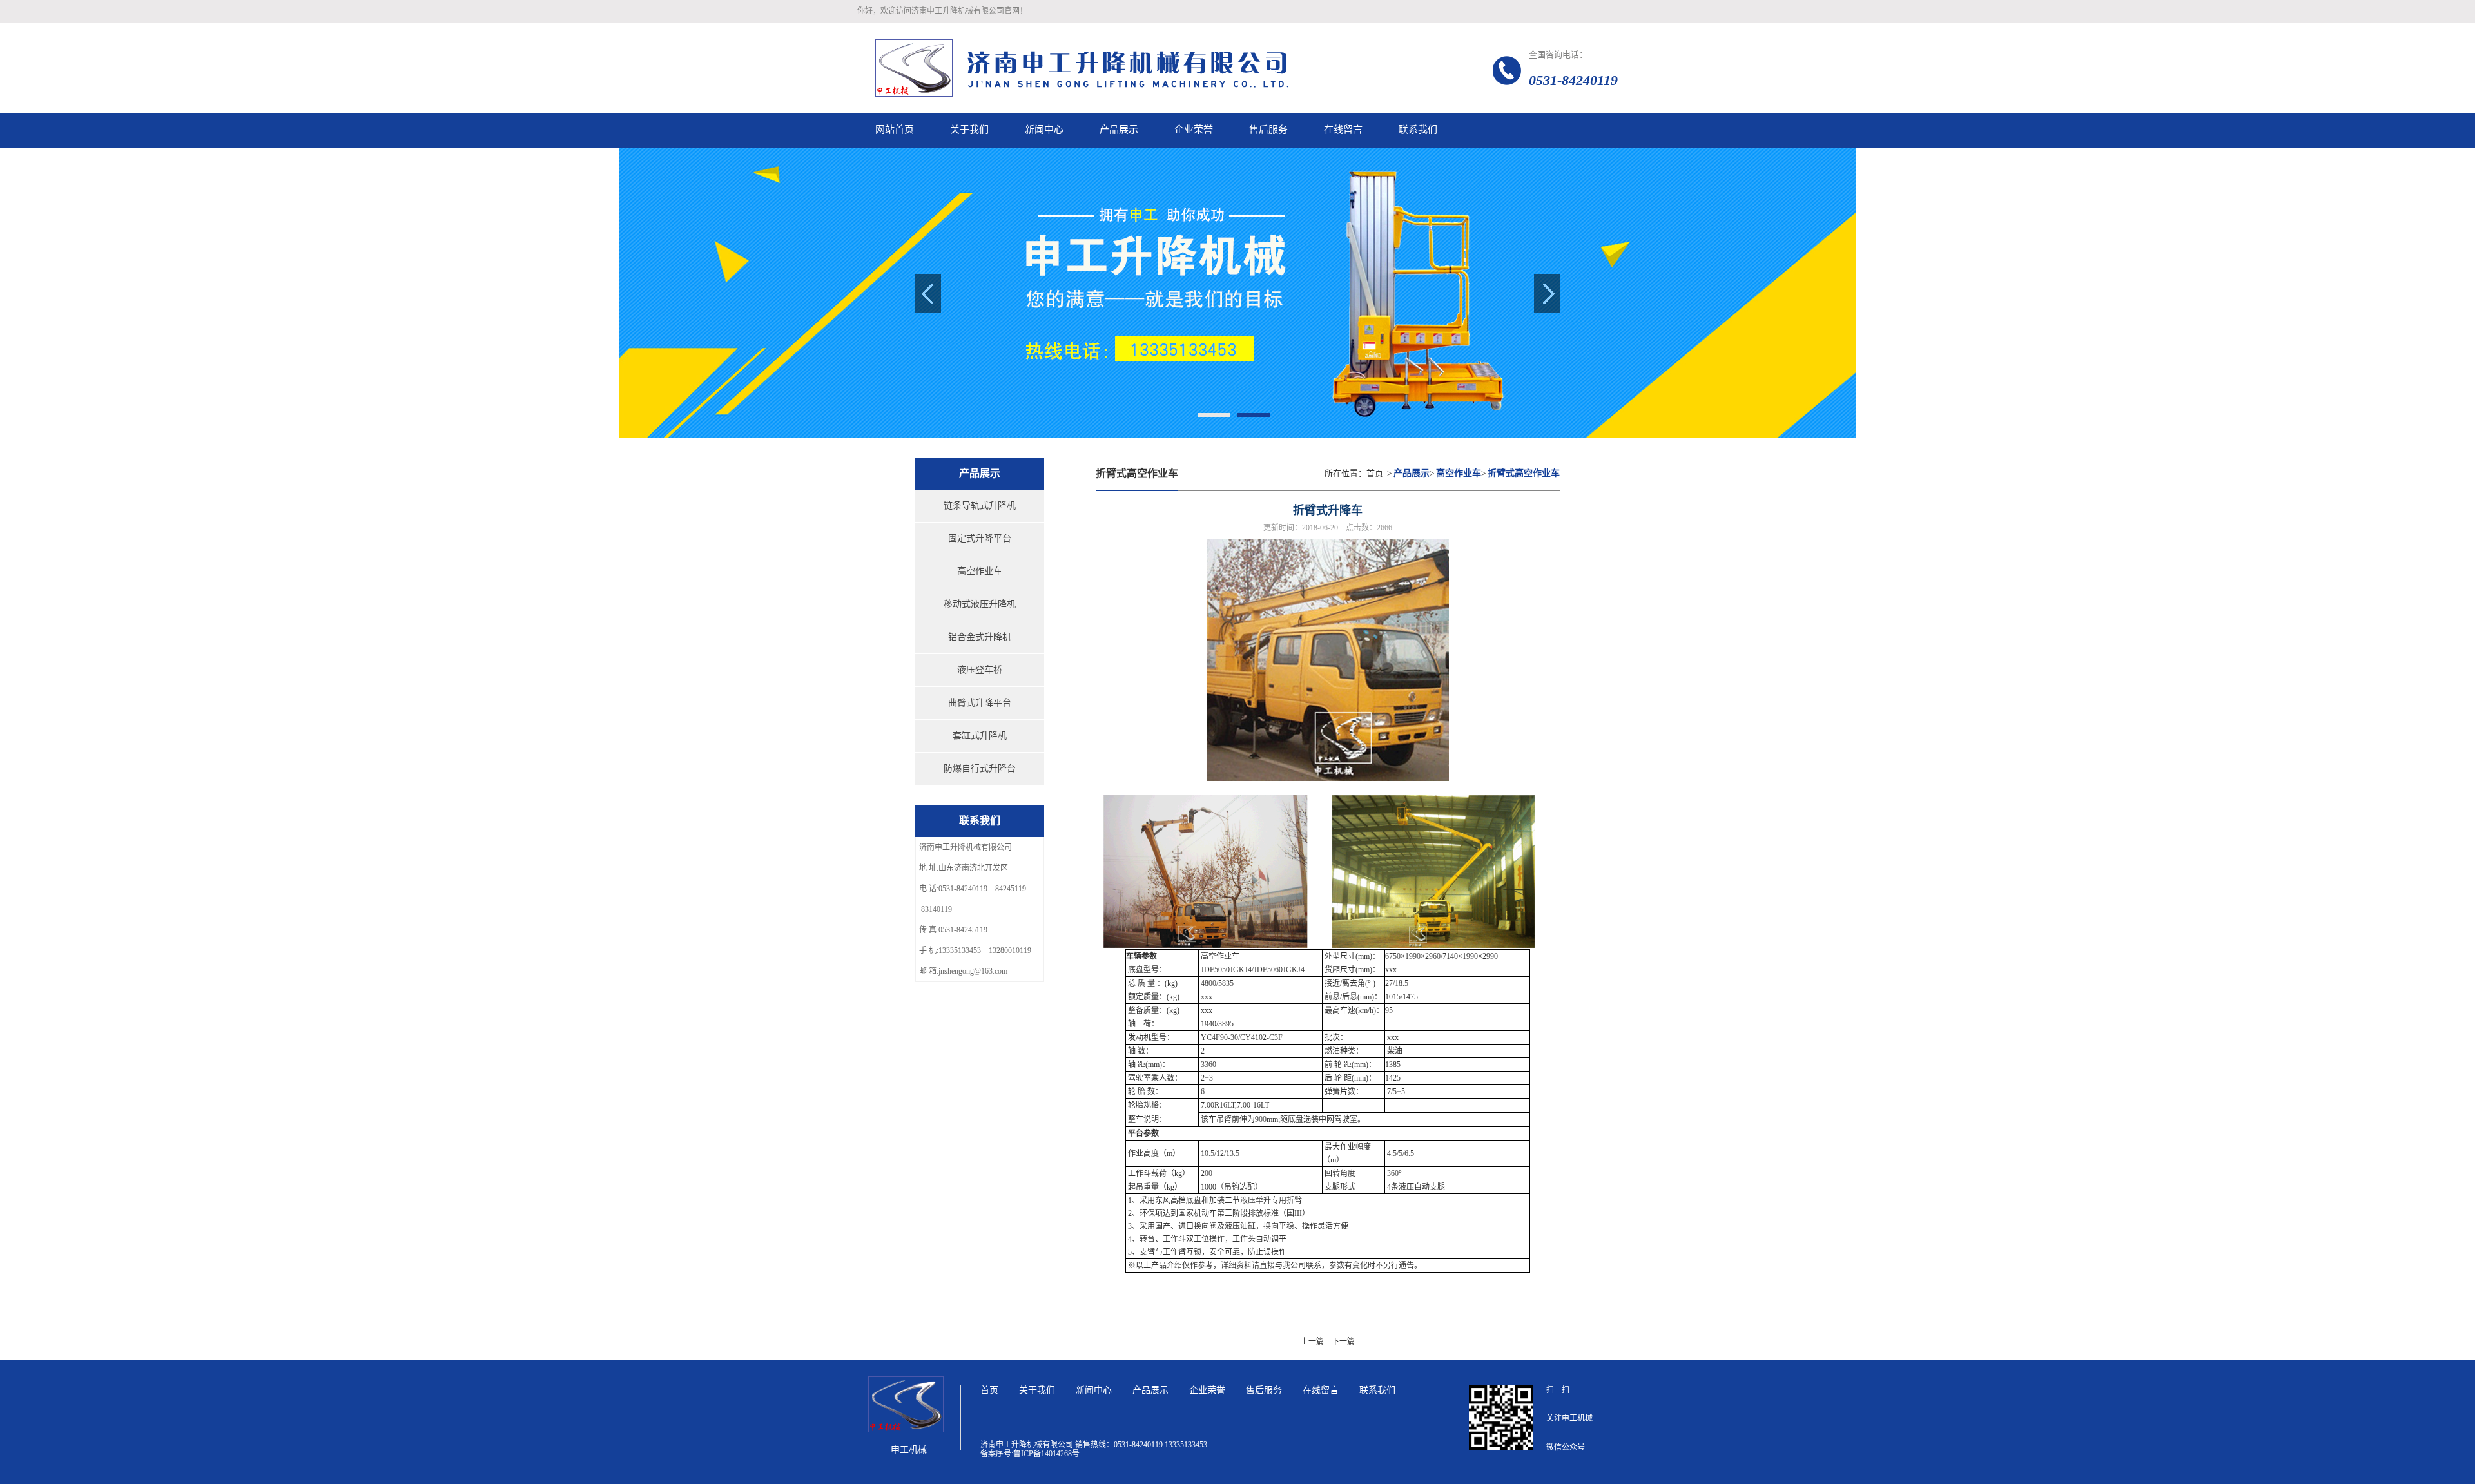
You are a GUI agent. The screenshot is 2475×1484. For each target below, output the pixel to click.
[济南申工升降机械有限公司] (1134, 68)
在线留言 (1321, 1390)
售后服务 (1264, 1390)
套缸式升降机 (980, 736)
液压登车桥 (980, 670)
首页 (1375, 473)
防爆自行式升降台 (980, 768)
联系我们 (1377, 1390)
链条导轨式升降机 (980, 506)
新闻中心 (1094, 1390)
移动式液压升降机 (980, 604)
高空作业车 (980, 571)
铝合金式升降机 (980, 637)
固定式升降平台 (980, 538)
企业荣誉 (1207, 1390)
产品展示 (1150, 1390)
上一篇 (1312, 1342)
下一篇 (1343, 1342)
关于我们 (1037, 1390)
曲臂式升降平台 (980, 703)
